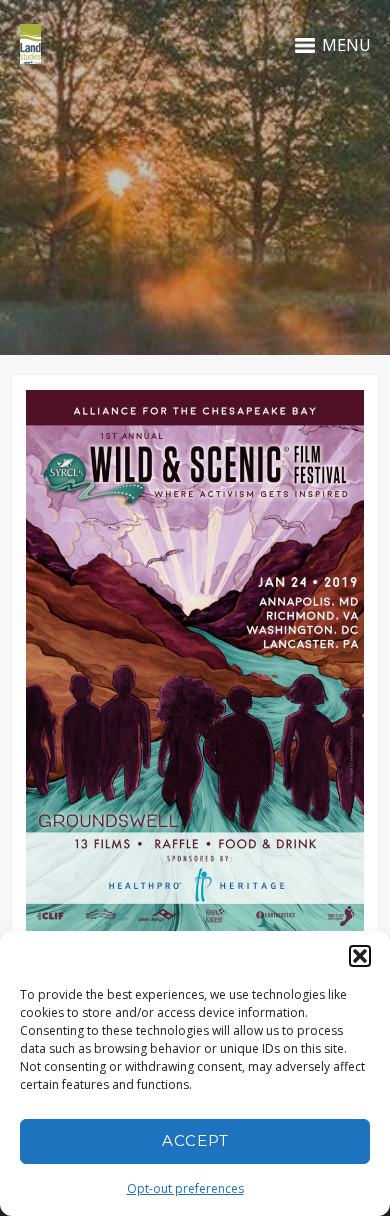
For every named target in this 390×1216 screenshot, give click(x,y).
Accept (195, 1140)
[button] (360, 956)
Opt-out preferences (185, 1188)
